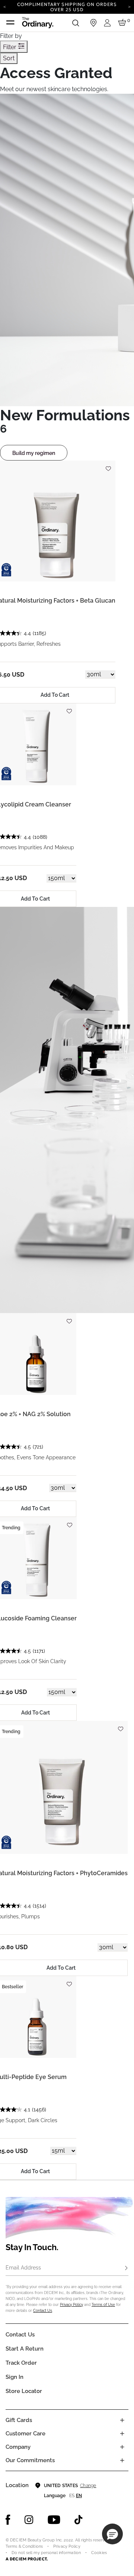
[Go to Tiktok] (79, 2520)
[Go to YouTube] (54, 2520)
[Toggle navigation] (10, 23)
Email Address (23, 2268)
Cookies (99, 2553)
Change (88, 2486)
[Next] (129, 6)
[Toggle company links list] (122, 2447)
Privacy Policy (71, 2305)
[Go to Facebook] (8, 2520)
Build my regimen (34, 453)
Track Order (21, 2363)
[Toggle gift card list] (122, 2420)
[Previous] (5, 6)
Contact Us (43, 2311)
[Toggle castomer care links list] (122, 2434)
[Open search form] (76, 23)
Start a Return (25, 2349)
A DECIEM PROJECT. (27, 2559)
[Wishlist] (108, 465)
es (72, 2496)
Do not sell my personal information (46, 2553)
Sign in (15, 2377)
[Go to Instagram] (29, 2520)
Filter (10, 47)
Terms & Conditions (24, 2546)
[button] (112, 2534)
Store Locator (24, 2391)
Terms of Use (103, 2305)
